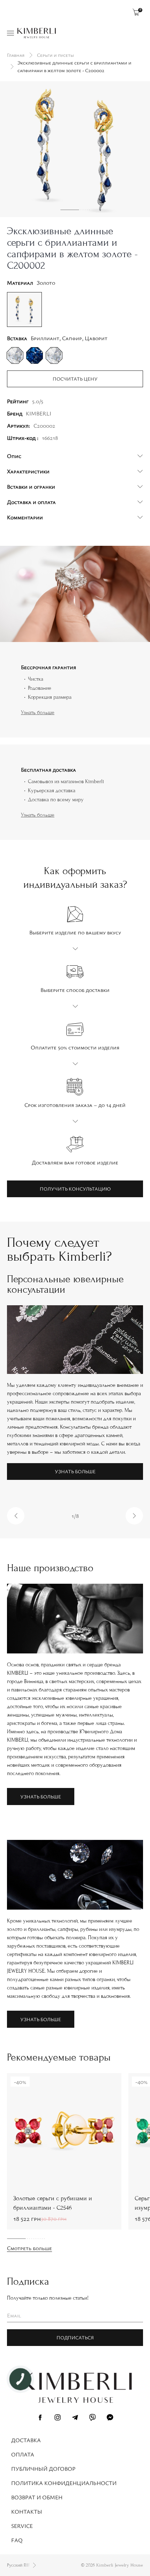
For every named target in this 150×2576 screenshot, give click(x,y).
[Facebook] (40, 2418)
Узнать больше (38, 712)
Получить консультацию (75, 1189)
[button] (16, 1516)
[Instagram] (58, 2418)
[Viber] (92, 2418)
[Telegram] (75, 2418)
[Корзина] (136, 12)
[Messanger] (110, 2418)
